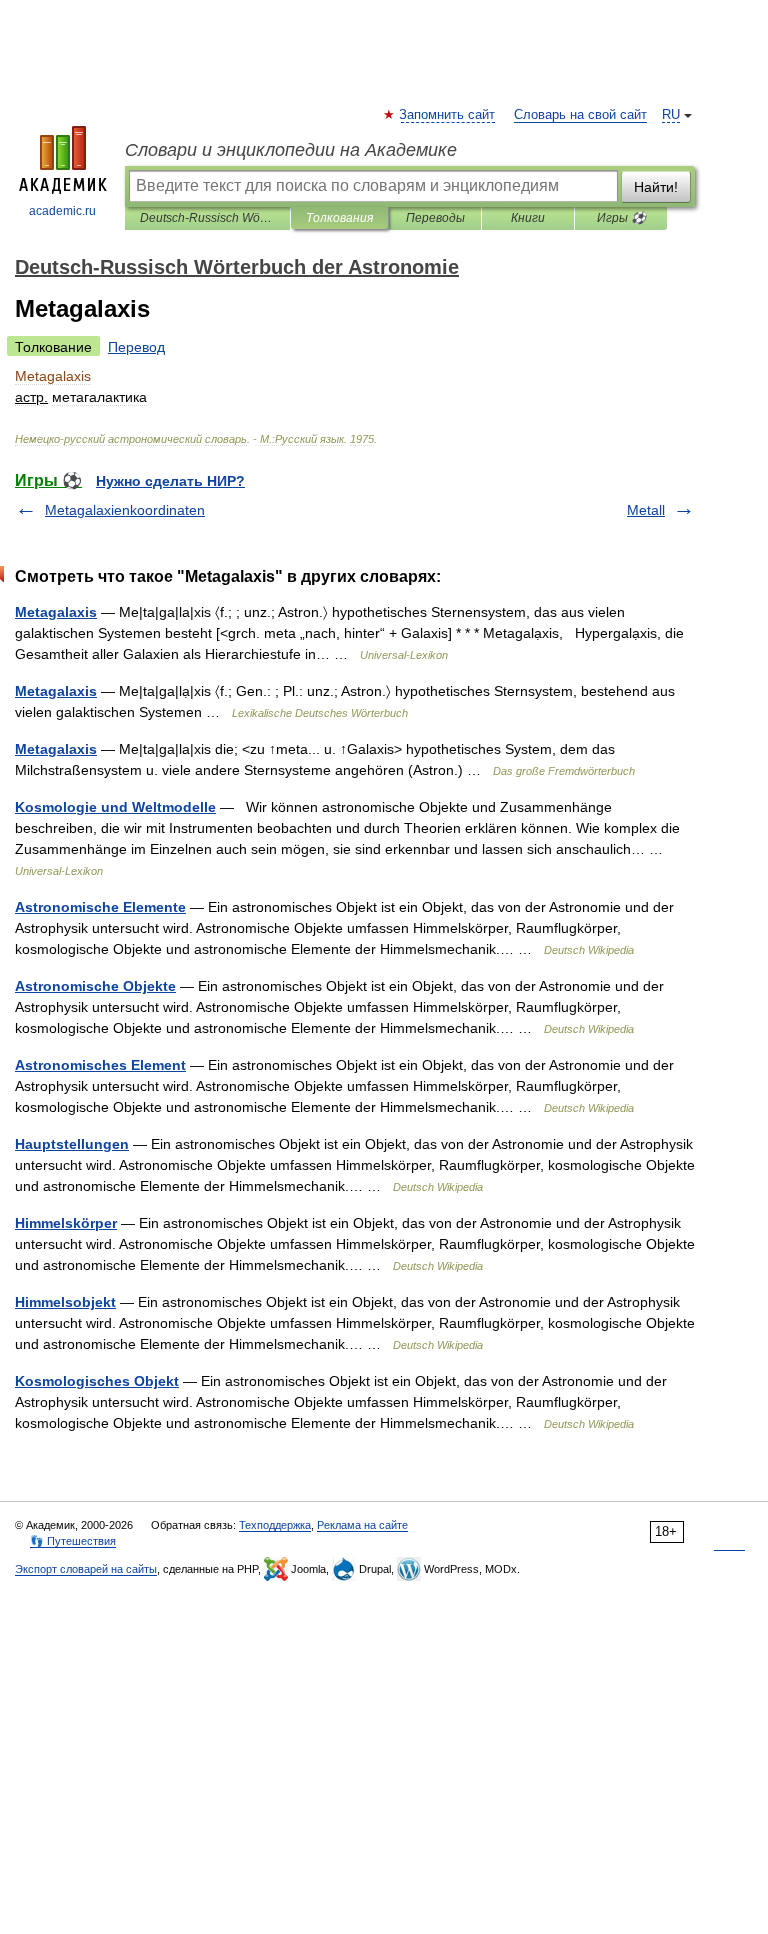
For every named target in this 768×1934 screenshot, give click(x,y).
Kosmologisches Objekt (97, 1381)
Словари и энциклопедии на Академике (291, 150)
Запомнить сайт (448, 115)
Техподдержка (275, 1525)
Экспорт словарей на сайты (86, 1569)
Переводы (435, 218)
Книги (528, 218)
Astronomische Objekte (95, 986)
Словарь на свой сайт (580, 115)
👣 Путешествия (73, 1541)
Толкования (339, 218)
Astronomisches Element (100, 1065)
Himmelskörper (66, 1223)
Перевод (136, 347)
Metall (646, 510)
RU (671, 115)
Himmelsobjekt (65, 1302)
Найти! (656, 187)
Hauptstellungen (72, 1144)
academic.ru (62, 211)
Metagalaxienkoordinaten (125, 510)
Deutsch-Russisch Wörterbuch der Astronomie (207, 218)
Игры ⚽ (621, 218)
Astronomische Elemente (100, 907)
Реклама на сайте (362, 1525)
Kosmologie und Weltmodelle (115, 807)
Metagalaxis (56, 612)
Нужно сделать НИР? (170, 481)
